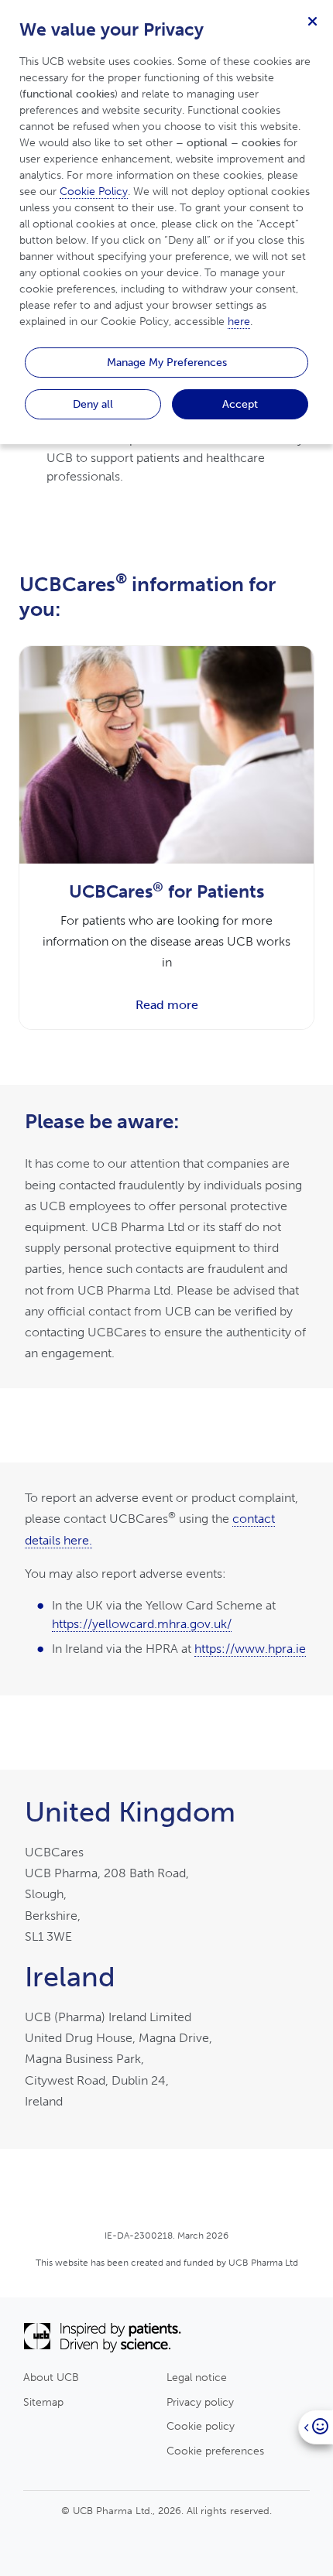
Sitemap (43, 2402)
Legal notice (197, 2377)
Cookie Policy (94, 192)
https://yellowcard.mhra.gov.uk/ (142, 1624)
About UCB (51, 2377)
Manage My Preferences (167, 362)
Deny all (93, 404)
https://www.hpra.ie (250, 1649)
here (239, 322)
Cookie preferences (215, 2451)
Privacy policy (200, 2402)
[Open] (316, 2427)
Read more (167, 1005)
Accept (240, 404)
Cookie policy (201, 2426)
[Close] (312, 21)
